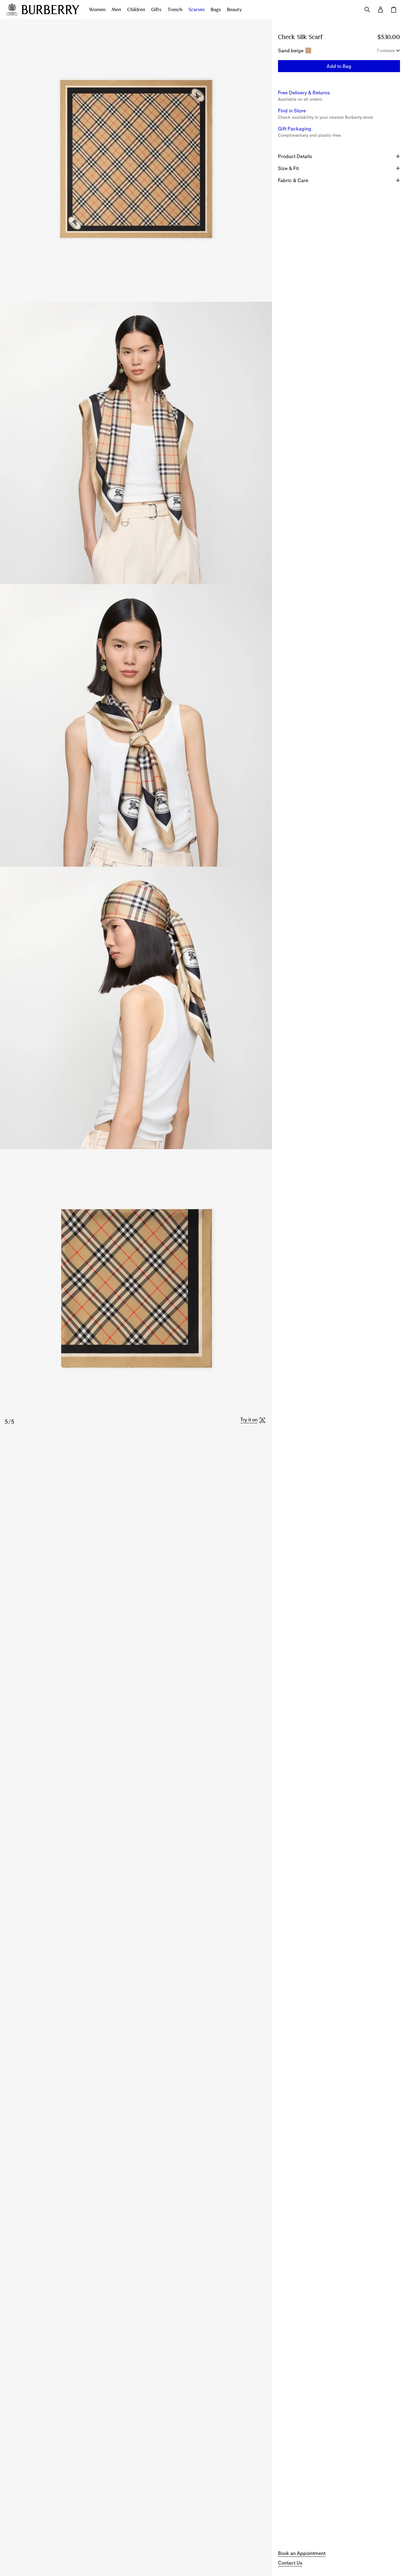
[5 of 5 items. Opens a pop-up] (136, 1290)
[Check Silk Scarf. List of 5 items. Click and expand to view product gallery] (136, 725)
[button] (253, 1420)
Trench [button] (175, 10)
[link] (302, 2553)
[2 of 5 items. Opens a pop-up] (136, 443)
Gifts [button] (156, 10)
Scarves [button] (197, 10)
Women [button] (97, 10)
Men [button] (116, 10)
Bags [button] (216, 10)
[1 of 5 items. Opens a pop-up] (136, 160)
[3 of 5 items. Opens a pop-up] (136, 725)
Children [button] (136, 10)
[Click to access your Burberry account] (380, 10)
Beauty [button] (234, 10)
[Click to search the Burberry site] (367, 10)
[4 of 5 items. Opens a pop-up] (136, 1008)
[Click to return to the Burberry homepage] (50, 10)
